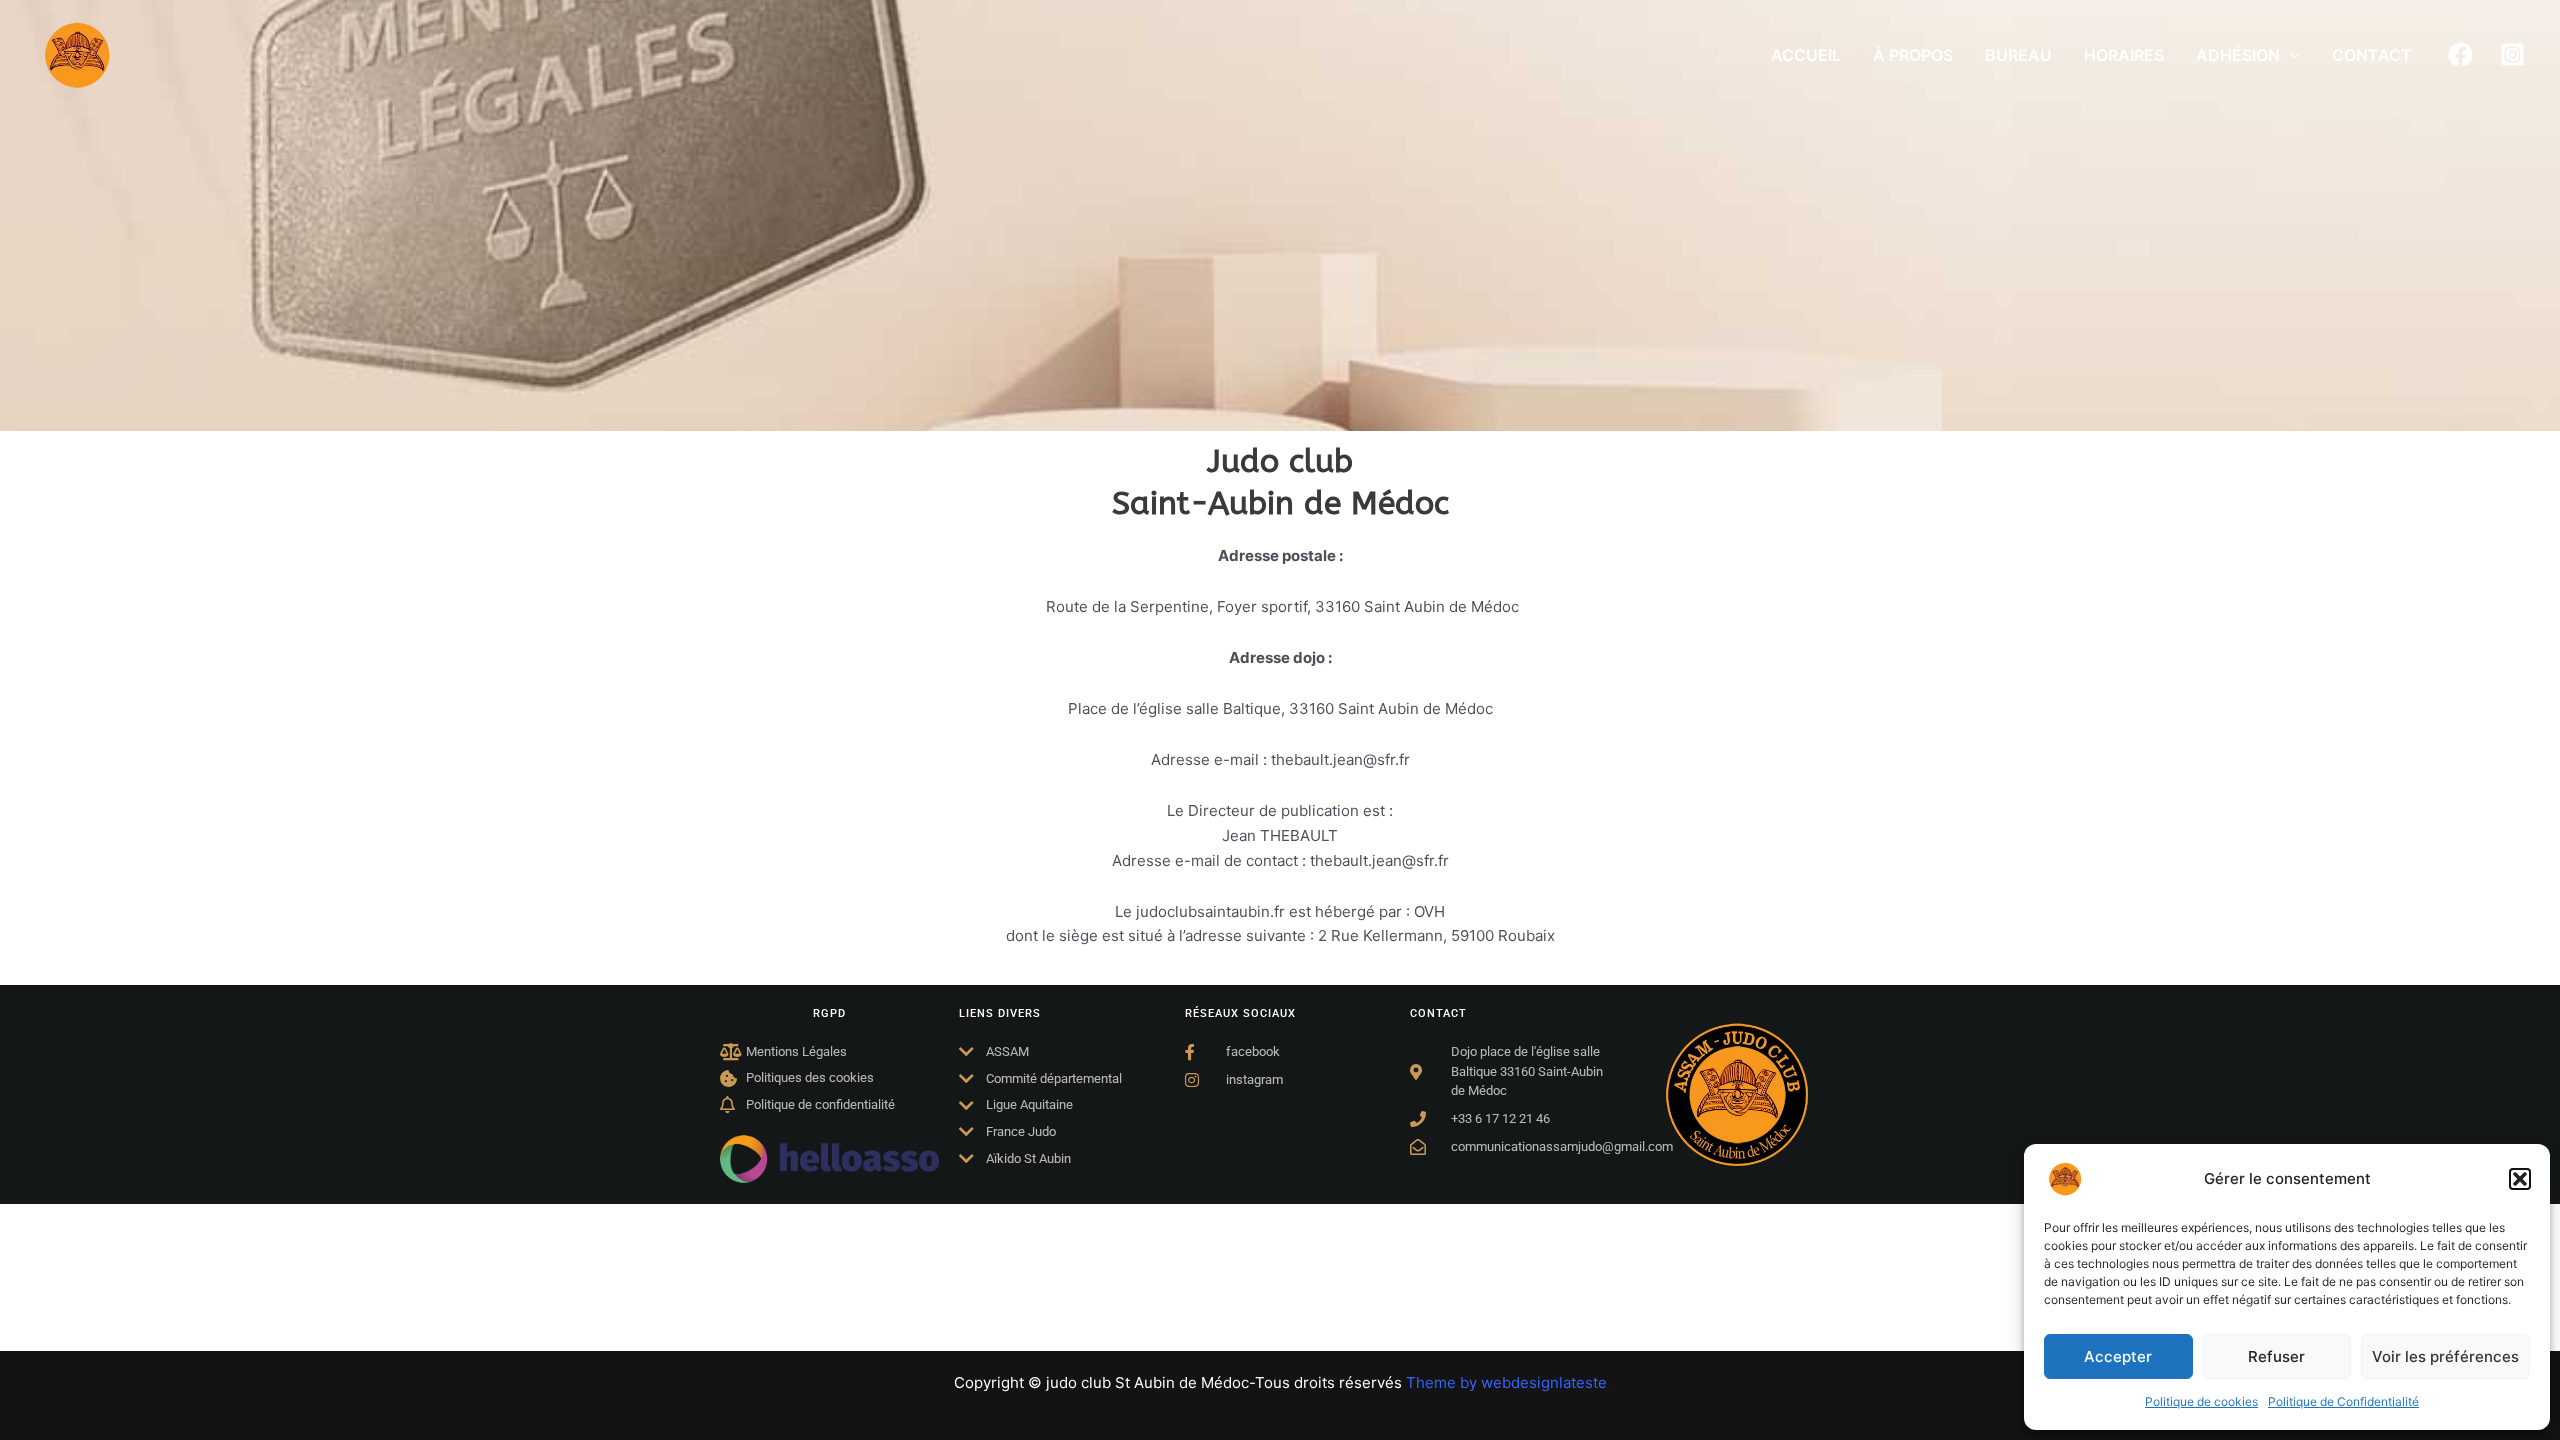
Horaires (2124, 55)
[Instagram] (2512, 54)
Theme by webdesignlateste (1506, 1382)
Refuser (2276, 1356)
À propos (1913, 55)
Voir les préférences (2445, 1356)
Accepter (2118, 1356)
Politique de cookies (2201, 1401)
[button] (2520, 1179)
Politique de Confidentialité (2343, 1401)
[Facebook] (2460, 54)
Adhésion (2238, 55)
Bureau (2018, 55)
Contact (2372, 55)
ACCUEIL (1806, 55)
